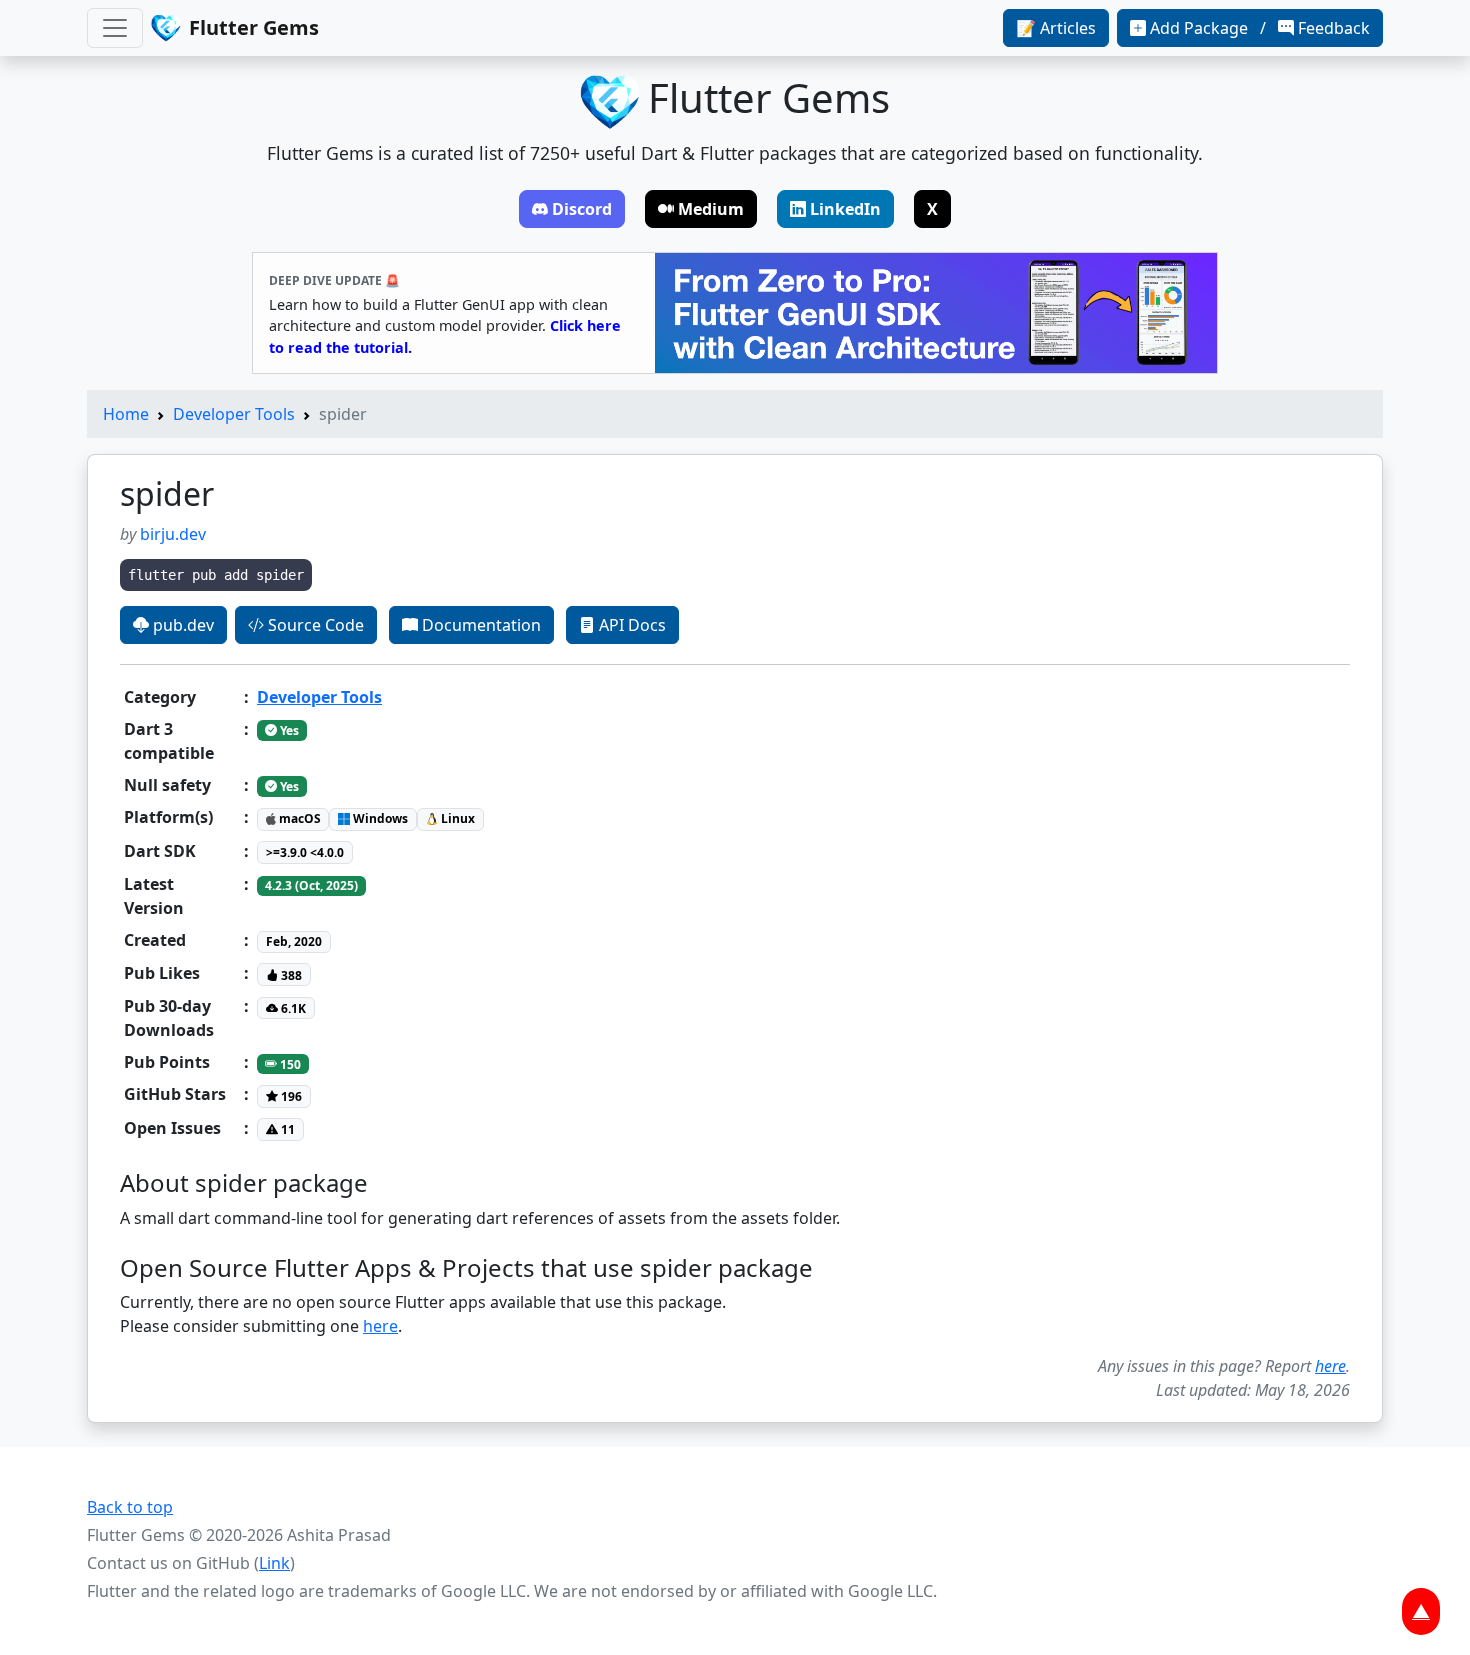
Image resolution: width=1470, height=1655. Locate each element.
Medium (711, 209)
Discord (582, 209)
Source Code (314, 625)
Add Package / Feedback (1260, 28)
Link (274, 1563)
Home (126, 414)
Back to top (130, 1507)
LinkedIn (845, 209)
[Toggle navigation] (115, 28)
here (380, 1326)
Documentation (479, 625)
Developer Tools (234, 414)
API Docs (630, 625)
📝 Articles (1056, 28)
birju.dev (173, 534)
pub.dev (181, 625)
